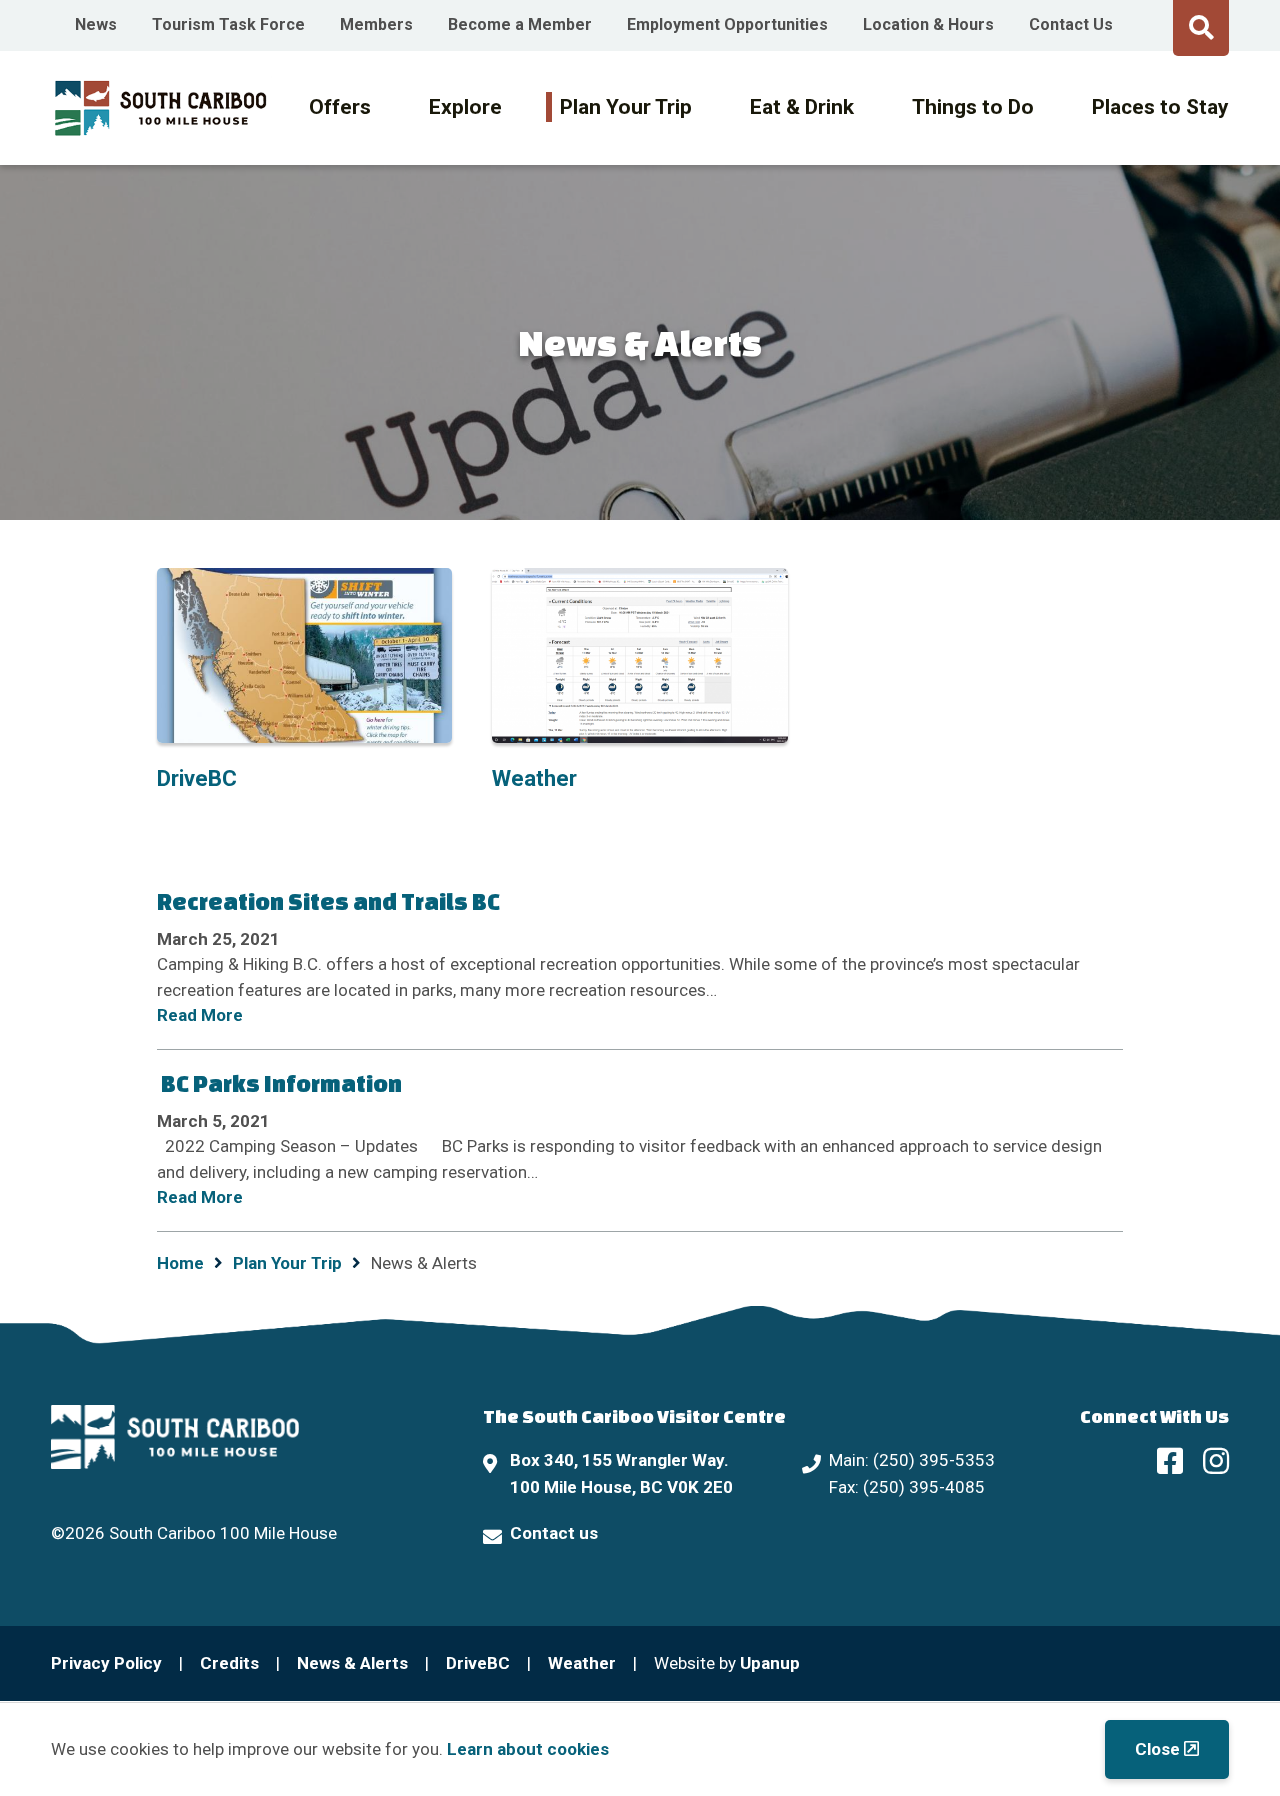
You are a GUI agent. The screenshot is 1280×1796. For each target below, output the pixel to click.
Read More (200, 1015)
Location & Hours (928, 24)
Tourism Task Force (228, 24)
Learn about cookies (528, 1749)
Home (180, 1263)
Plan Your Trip (626, 107)
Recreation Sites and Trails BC (328, 901)
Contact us (554, 1533)
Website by (727, 1663)
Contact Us (1071, 24)
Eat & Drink (802, 107)
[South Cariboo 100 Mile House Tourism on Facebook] (1170, 1460)
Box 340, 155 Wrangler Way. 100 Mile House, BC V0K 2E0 (621, 1473)
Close (1157, 1749)
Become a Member (520, 24)
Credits (229, 1663)
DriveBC (478, 1663)
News (96, 24)
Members (376, 24)
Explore (465, 107)
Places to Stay (1160, 107)
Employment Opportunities (727, 24)
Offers (340, 107)
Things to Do (973, 107)
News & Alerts (352, 1663)
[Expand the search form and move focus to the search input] (1201, 25)
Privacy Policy (106, 1663)
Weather (582, 1663)
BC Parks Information (279, 1083)
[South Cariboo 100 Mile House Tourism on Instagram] (1216, 1460)
